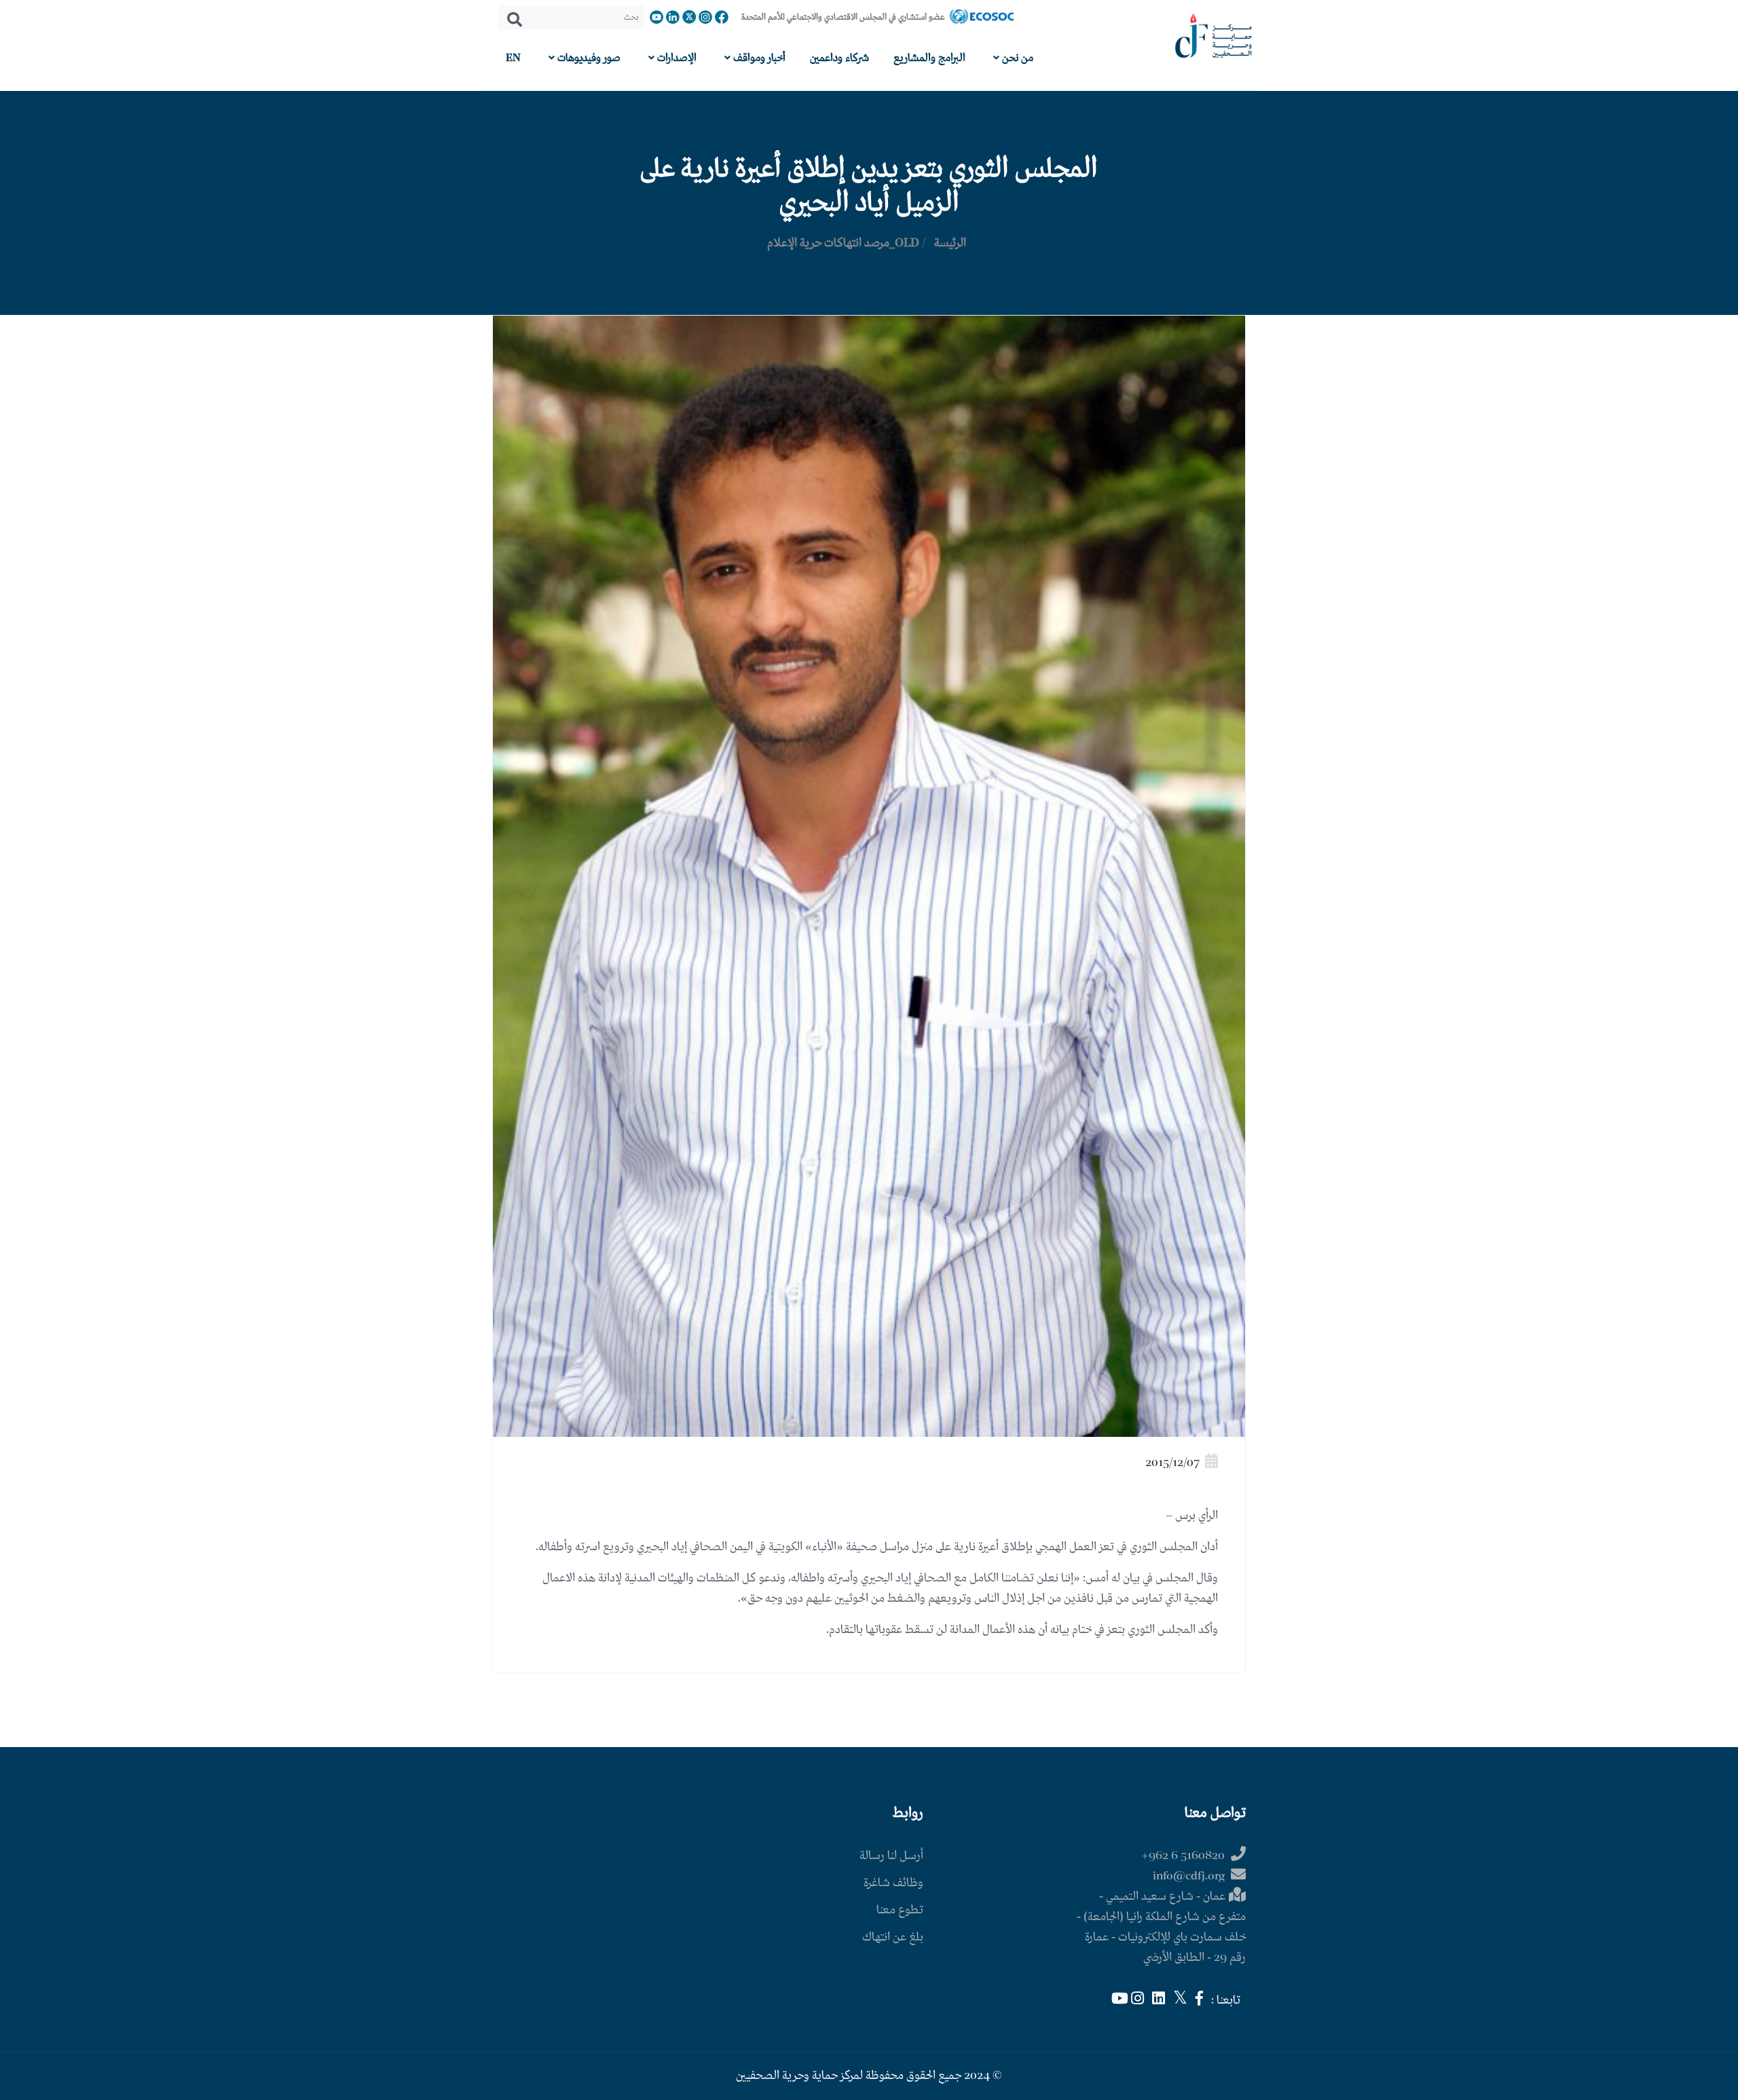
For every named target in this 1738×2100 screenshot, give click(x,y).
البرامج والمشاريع (929, 58)
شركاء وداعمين (839, 58)
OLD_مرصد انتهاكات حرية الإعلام (843, 243)
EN (513, 58)
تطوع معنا (900, 1910)
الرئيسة (950, 243)
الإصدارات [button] (676, 58)
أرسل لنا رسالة (891, 1856)
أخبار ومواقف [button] (758, 58)
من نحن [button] (1016, 58)
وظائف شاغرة (893, 1883)
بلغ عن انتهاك (893, 1937)
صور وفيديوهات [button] (588, 58)
